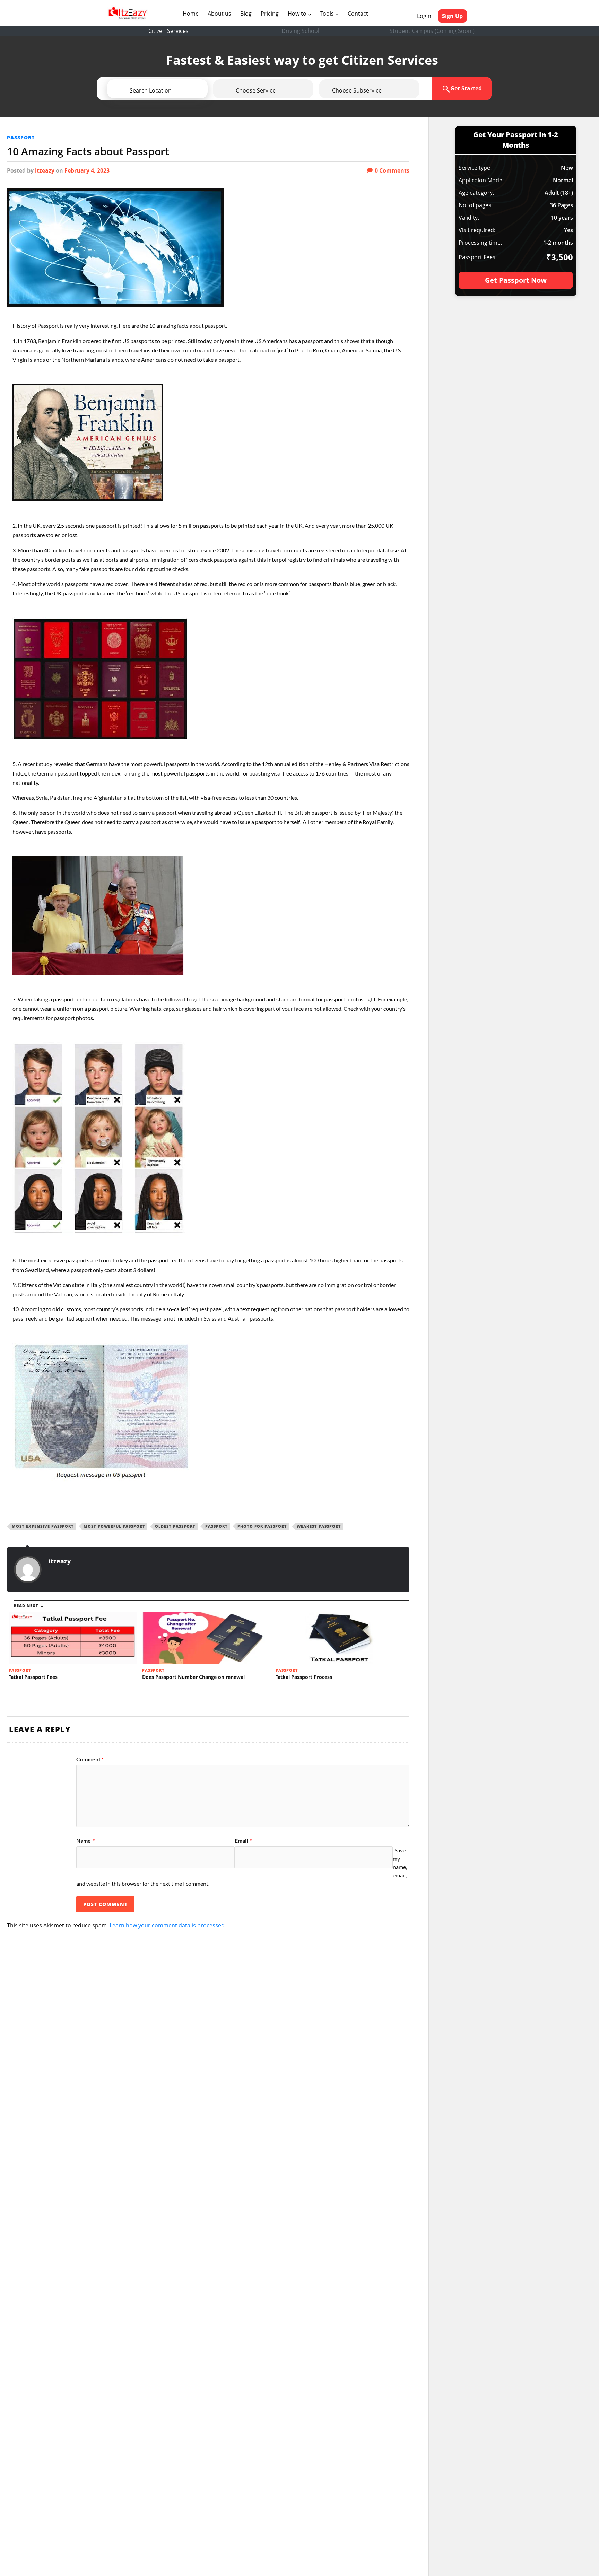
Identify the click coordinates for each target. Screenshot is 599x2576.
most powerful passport (114, 1526)
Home (192, 13)
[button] (177, 90)
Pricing (270, 14)
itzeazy (45, 170)
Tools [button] (328, 14)
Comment (90, 1759)
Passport (21, 137)
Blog (246, 14)
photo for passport (262, 1526)
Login (424, 16)
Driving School (300, 31)
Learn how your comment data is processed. (168, 1925)
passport (216, 1526)
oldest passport (175, 1526)
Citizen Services (168, 31)
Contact (358, 14)
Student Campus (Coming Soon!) (432, 31)
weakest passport (319, 1526)
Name (85, 1841)
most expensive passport (43, 1526)
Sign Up (452, 16)
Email (243, 1841)
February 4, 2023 (87, 170)
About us (221, 13)
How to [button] (298, 14)
